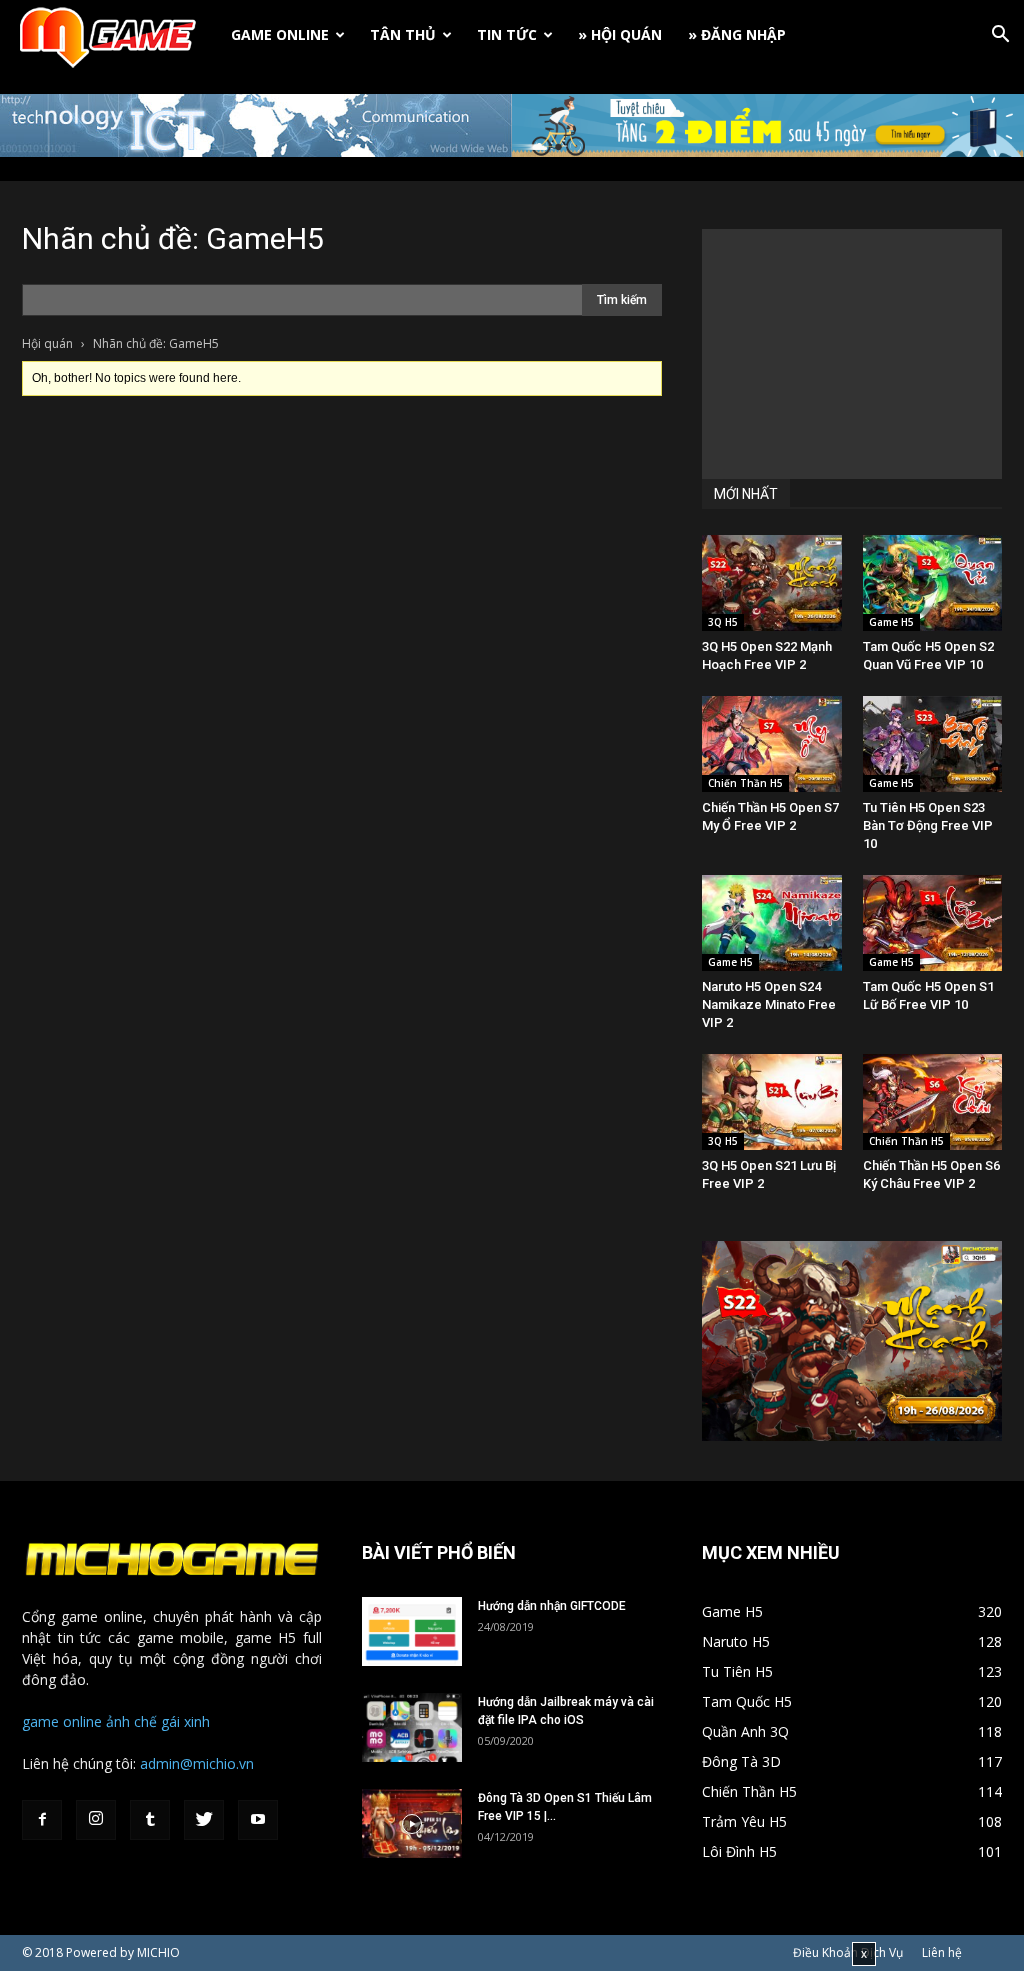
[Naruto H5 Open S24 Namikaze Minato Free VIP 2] (772, 923)
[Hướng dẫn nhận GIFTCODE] (412, 1631)
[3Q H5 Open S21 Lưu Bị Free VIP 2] (772, 1102)
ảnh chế (131, 1721)
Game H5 (891, 622)
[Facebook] (42, 1820)
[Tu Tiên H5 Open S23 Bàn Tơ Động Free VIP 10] (933, 744)
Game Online (280, 34)
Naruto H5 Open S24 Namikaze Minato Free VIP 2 (769, 1004)
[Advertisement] (852, 354)
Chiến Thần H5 (745, 783)
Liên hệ (942, 1952)
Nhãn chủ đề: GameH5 (173, 238)
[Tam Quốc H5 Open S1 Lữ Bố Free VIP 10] (933, 923)
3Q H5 (723, 622)
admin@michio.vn (197, 1763)
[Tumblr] (150, 1820)
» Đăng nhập (737, 34)
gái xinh (185, 1721)
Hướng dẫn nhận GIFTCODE (552, 1606)
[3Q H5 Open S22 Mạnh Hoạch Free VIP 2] (772, 583)
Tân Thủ (403, 34)
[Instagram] (96, 1820)
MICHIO (158, 1952)
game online (62, 1721)
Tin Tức (507, 34)
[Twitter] (204, 1820)
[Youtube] (258, 1820)
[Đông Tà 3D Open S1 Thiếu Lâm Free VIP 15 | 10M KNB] (412, 1823)
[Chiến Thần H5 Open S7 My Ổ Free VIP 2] (772, 744)
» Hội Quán (620, 34)
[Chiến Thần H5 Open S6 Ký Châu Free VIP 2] (933, 1102)
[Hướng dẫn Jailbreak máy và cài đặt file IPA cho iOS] (412, 1727)
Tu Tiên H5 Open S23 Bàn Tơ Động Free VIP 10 (928, 825)
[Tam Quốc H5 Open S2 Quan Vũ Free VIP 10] (933, 583)
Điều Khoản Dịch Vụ (848, 1952)
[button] (1000, 36)
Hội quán (47, 343)
